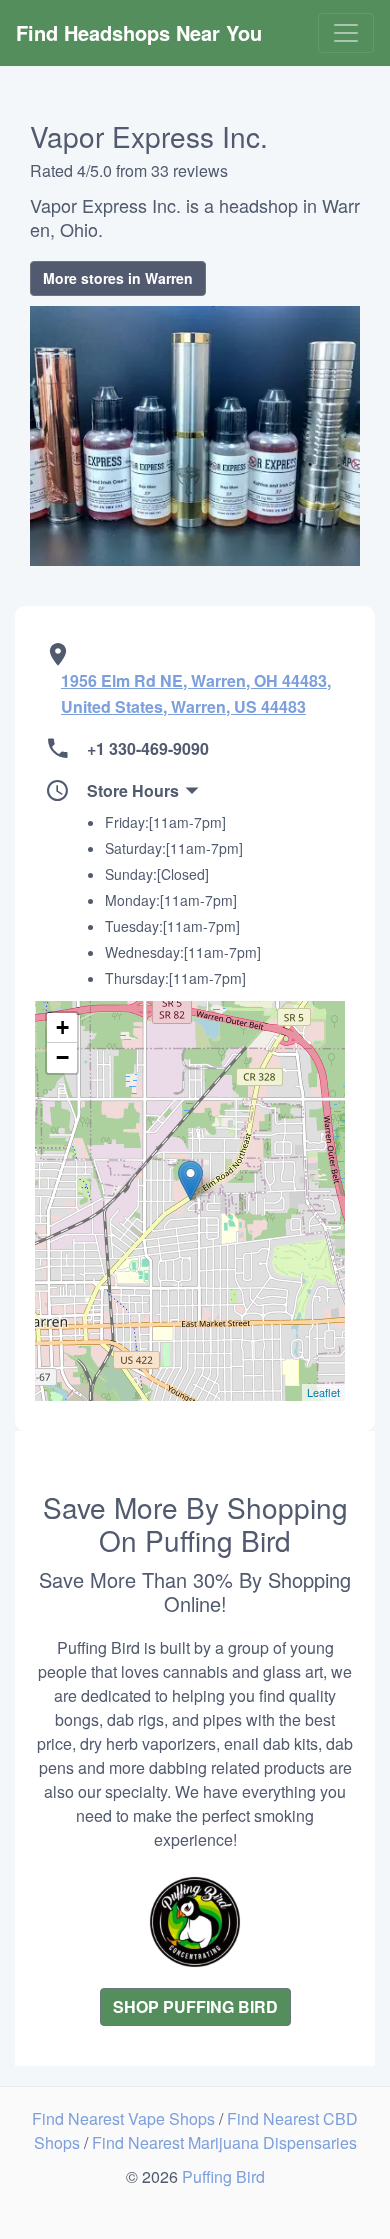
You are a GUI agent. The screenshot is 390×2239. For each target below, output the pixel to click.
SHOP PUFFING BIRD (195, 2006)
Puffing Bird (223, 2176)
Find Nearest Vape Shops (125, 2118)
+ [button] (62, 1027)
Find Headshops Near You (139, 32)
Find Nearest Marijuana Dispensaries (224, 2142)
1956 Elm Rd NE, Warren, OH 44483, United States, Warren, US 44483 (196, 693)
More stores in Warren (118, 278)
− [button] (62, 1057)
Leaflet (323, 1392)
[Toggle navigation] (346, 33)
